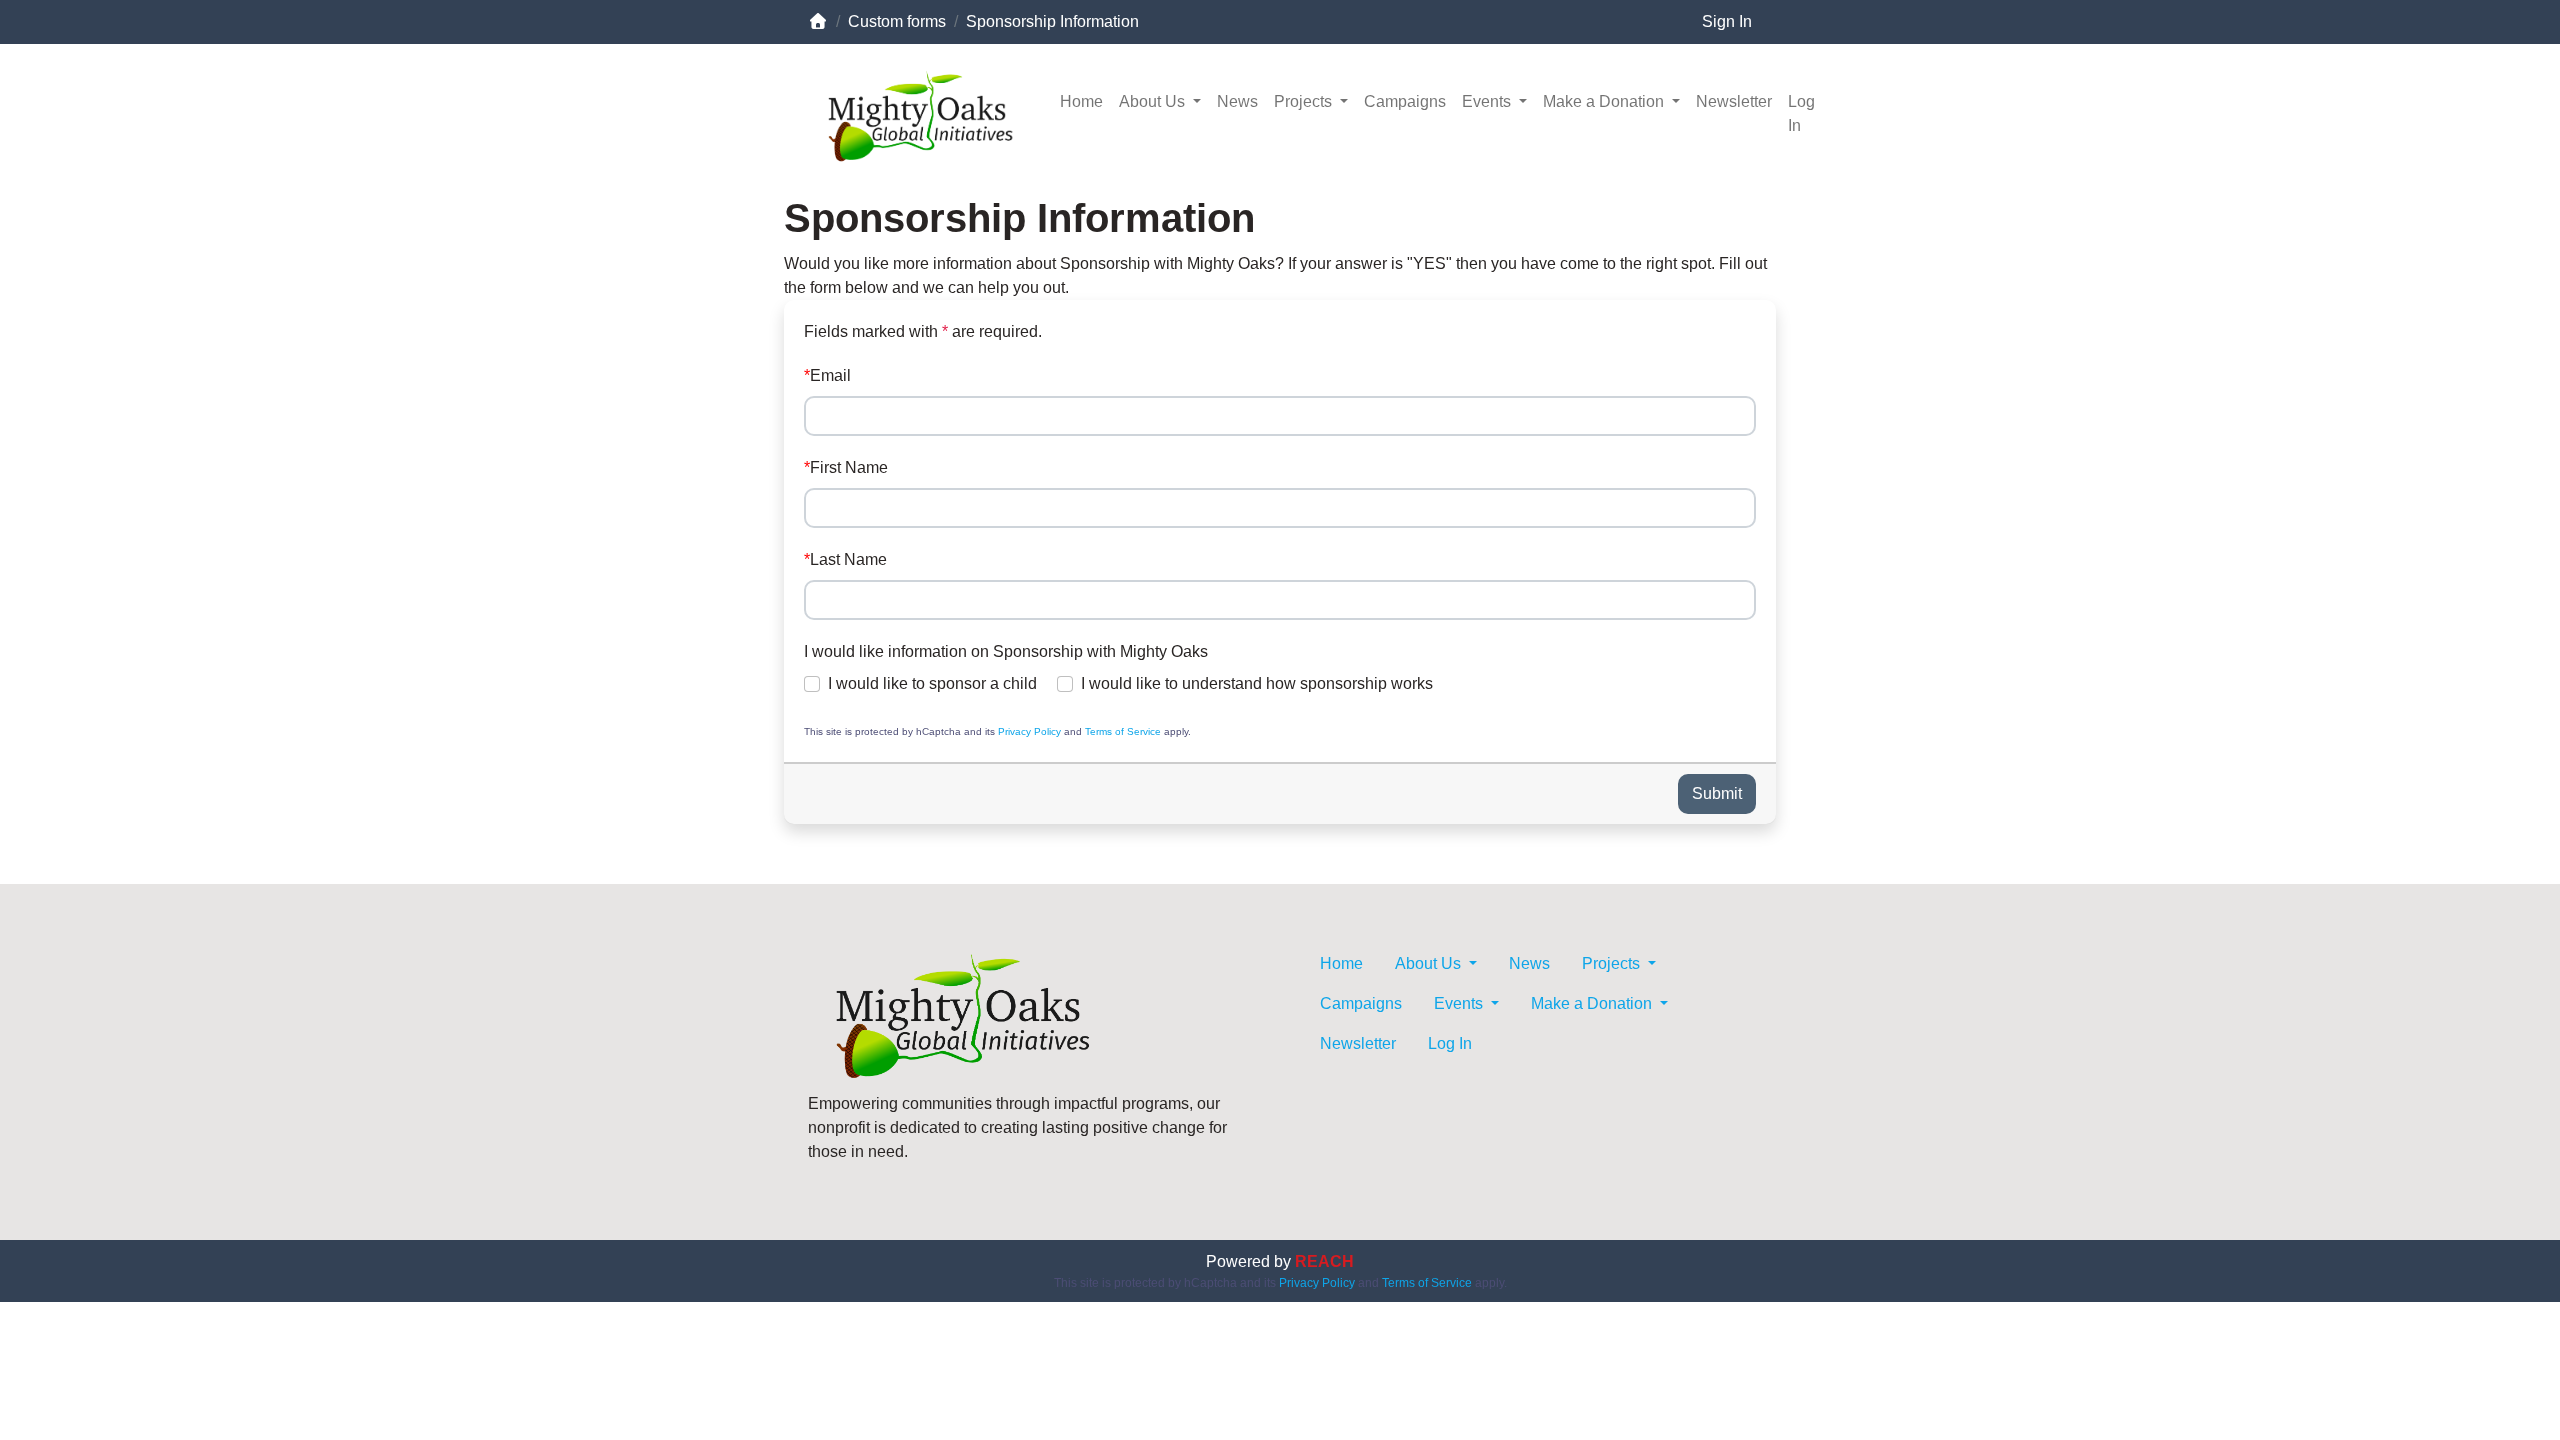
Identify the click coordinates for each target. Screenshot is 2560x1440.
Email (830, 375)
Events (1488, 101)
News (1237, 101)
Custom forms (897, 21)
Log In (1801, 113)
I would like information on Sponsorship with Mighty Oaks (1006, 651)
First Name (849, 467)
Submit (1717, 793)
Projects (1305, 101)
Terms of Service (1123, 731)
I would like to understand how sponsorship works (1257, 683)
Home (1081, 101)
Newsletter (1734, 101)
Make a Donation (1605, 101)
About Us (1154, 101)
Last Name (848, 559)
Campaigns (1405, 101)
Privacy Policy (1029, 731)
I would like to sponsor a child (932, 683)
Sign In (1727, 21)
